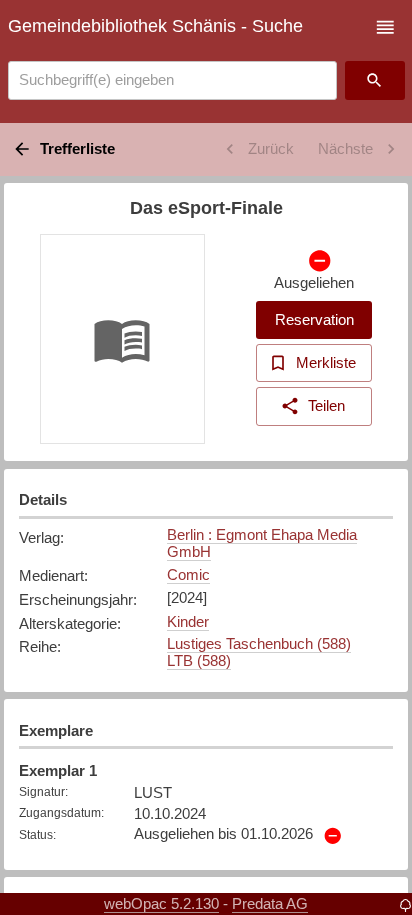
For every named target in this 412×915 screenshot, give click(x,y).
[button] (385, 27)
